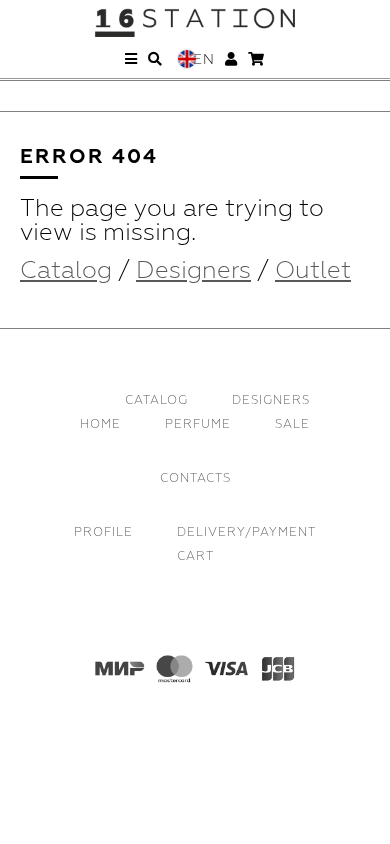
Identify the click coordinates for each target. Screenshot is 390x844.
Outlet (313, 270)
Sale (292, 424)
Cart (195, 556)
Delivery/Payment (246, 532)
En (204, 59)
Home (100, 424)
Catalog (66, 270)
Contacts (195, 478)
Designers (193, 270)
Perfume (198, 424)
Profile (103, 532)
